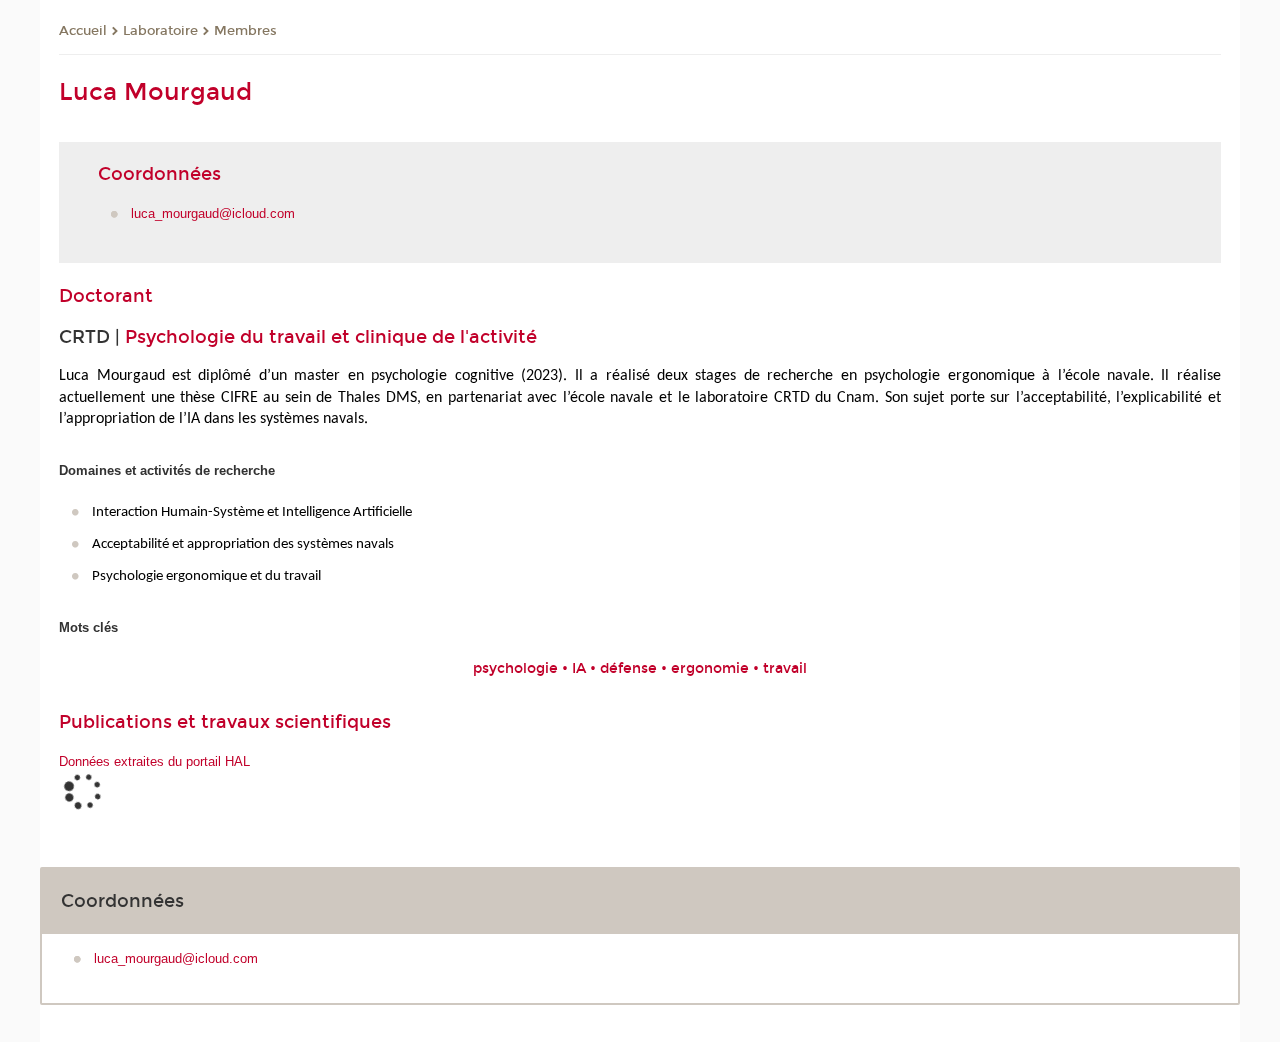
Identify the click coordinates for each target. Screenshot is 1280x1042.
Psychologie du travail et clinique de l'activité (331, 337)
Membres (245, 31)
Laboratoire (160, 31)
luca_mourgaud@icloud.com (213, 213)
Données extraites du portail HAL (154, 761)
